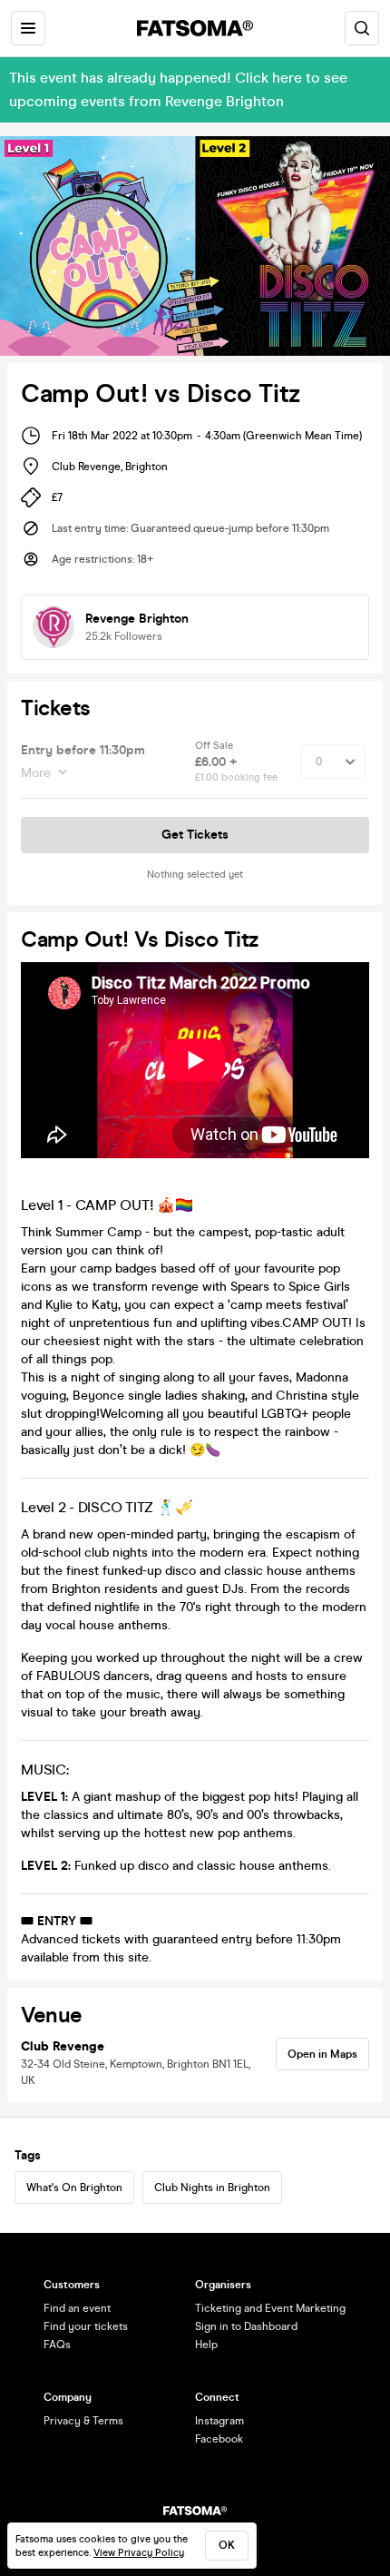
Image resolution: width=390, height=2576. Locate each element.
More (36, 773)
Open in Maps (322, 2054)
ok (227, 2545)
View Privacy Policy (139, 2553)
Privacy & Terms (83, 2421)
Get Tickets (195, 835)
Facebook (219, 2439)
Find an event (77, 2308)
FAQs (57, 2345)
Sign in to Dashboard (246, 2326)
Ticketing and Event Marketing (270, 2308)
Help (206, 2345)
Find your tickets (86, 2326)
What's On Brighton (74, 2188)
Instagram (219, 2421)
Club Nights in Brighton (212, 2188)
